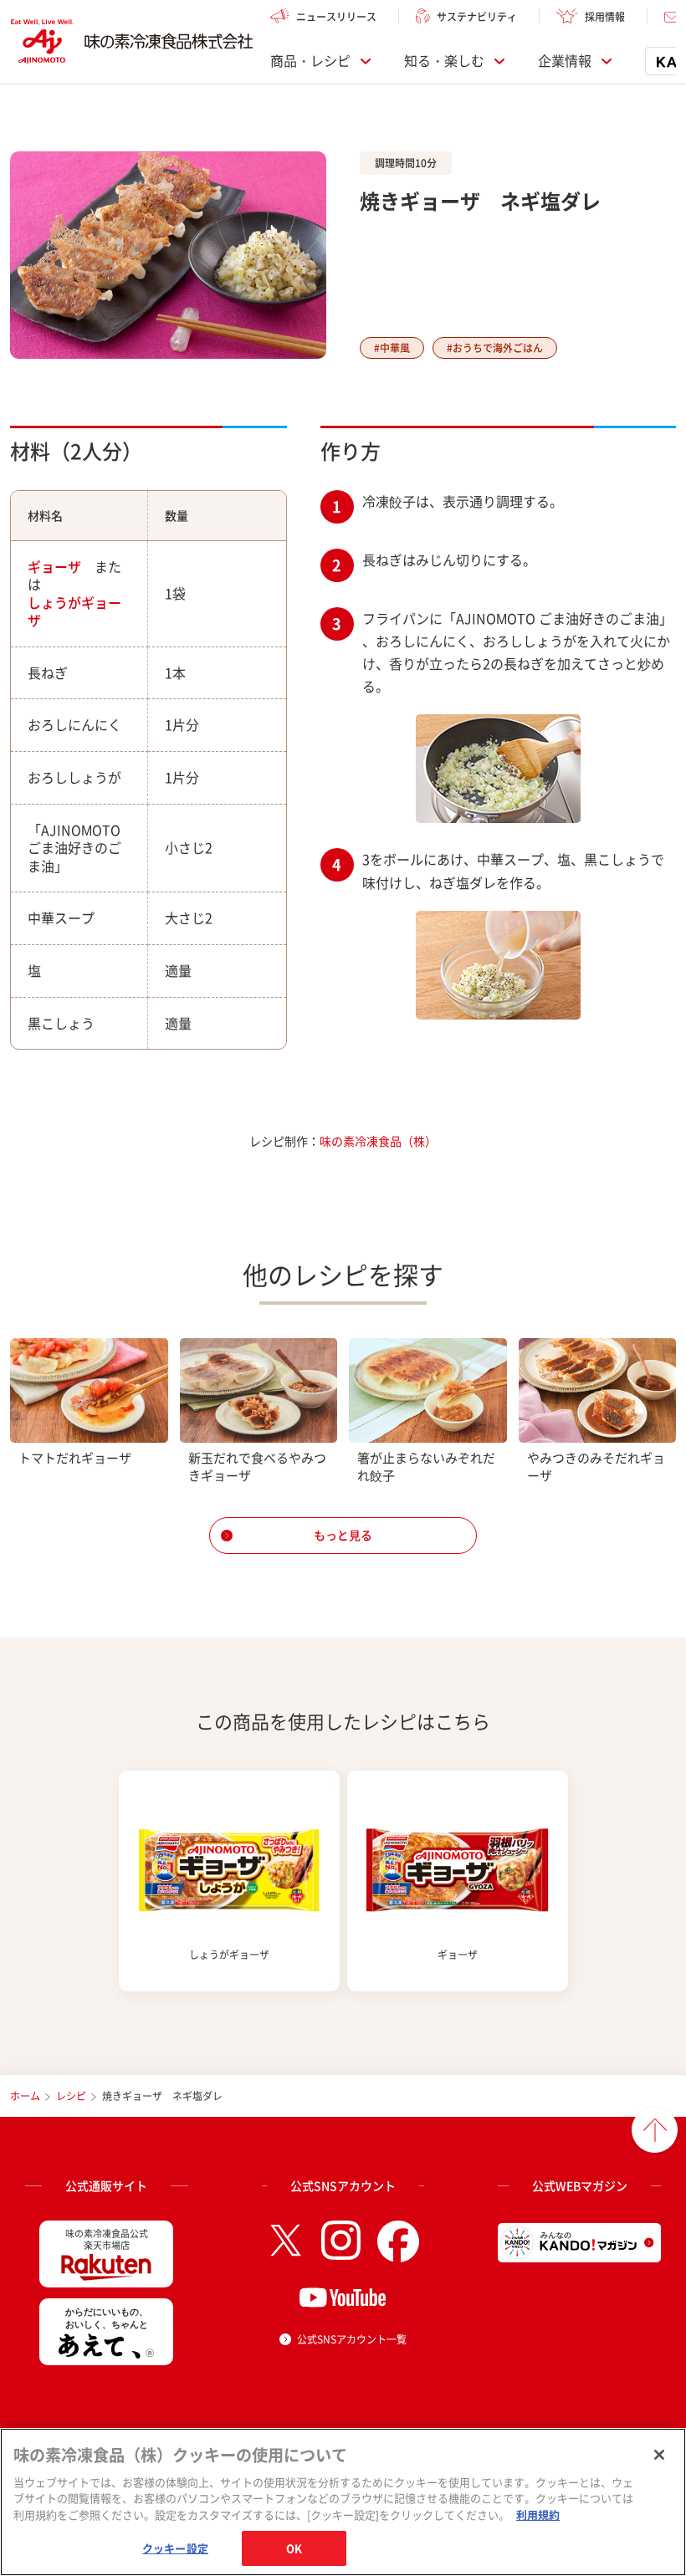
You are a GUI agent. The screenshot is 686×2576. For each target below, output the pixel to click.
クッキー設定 (175, 2548)
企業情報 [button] (565, 61)
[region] (343, 2502)
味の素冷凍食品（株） (378, 1141)
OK (294, 2548)
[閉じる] (659, 2455)
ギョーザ (54, 566)
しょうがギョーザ (74, 611)
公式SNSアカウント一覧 (352, 2339)
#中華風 (392, 348)
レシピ (71, 2096)
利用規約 (538, 2515)
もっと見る (343, 1535)
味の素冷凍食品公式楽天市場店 (107, 2239)
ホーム (25, 2096)
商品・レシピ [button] (310, 61)
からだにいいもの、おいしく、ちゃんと (107, 2318)
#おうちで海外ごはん (495, 348)
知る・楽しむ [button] (444, 61)
